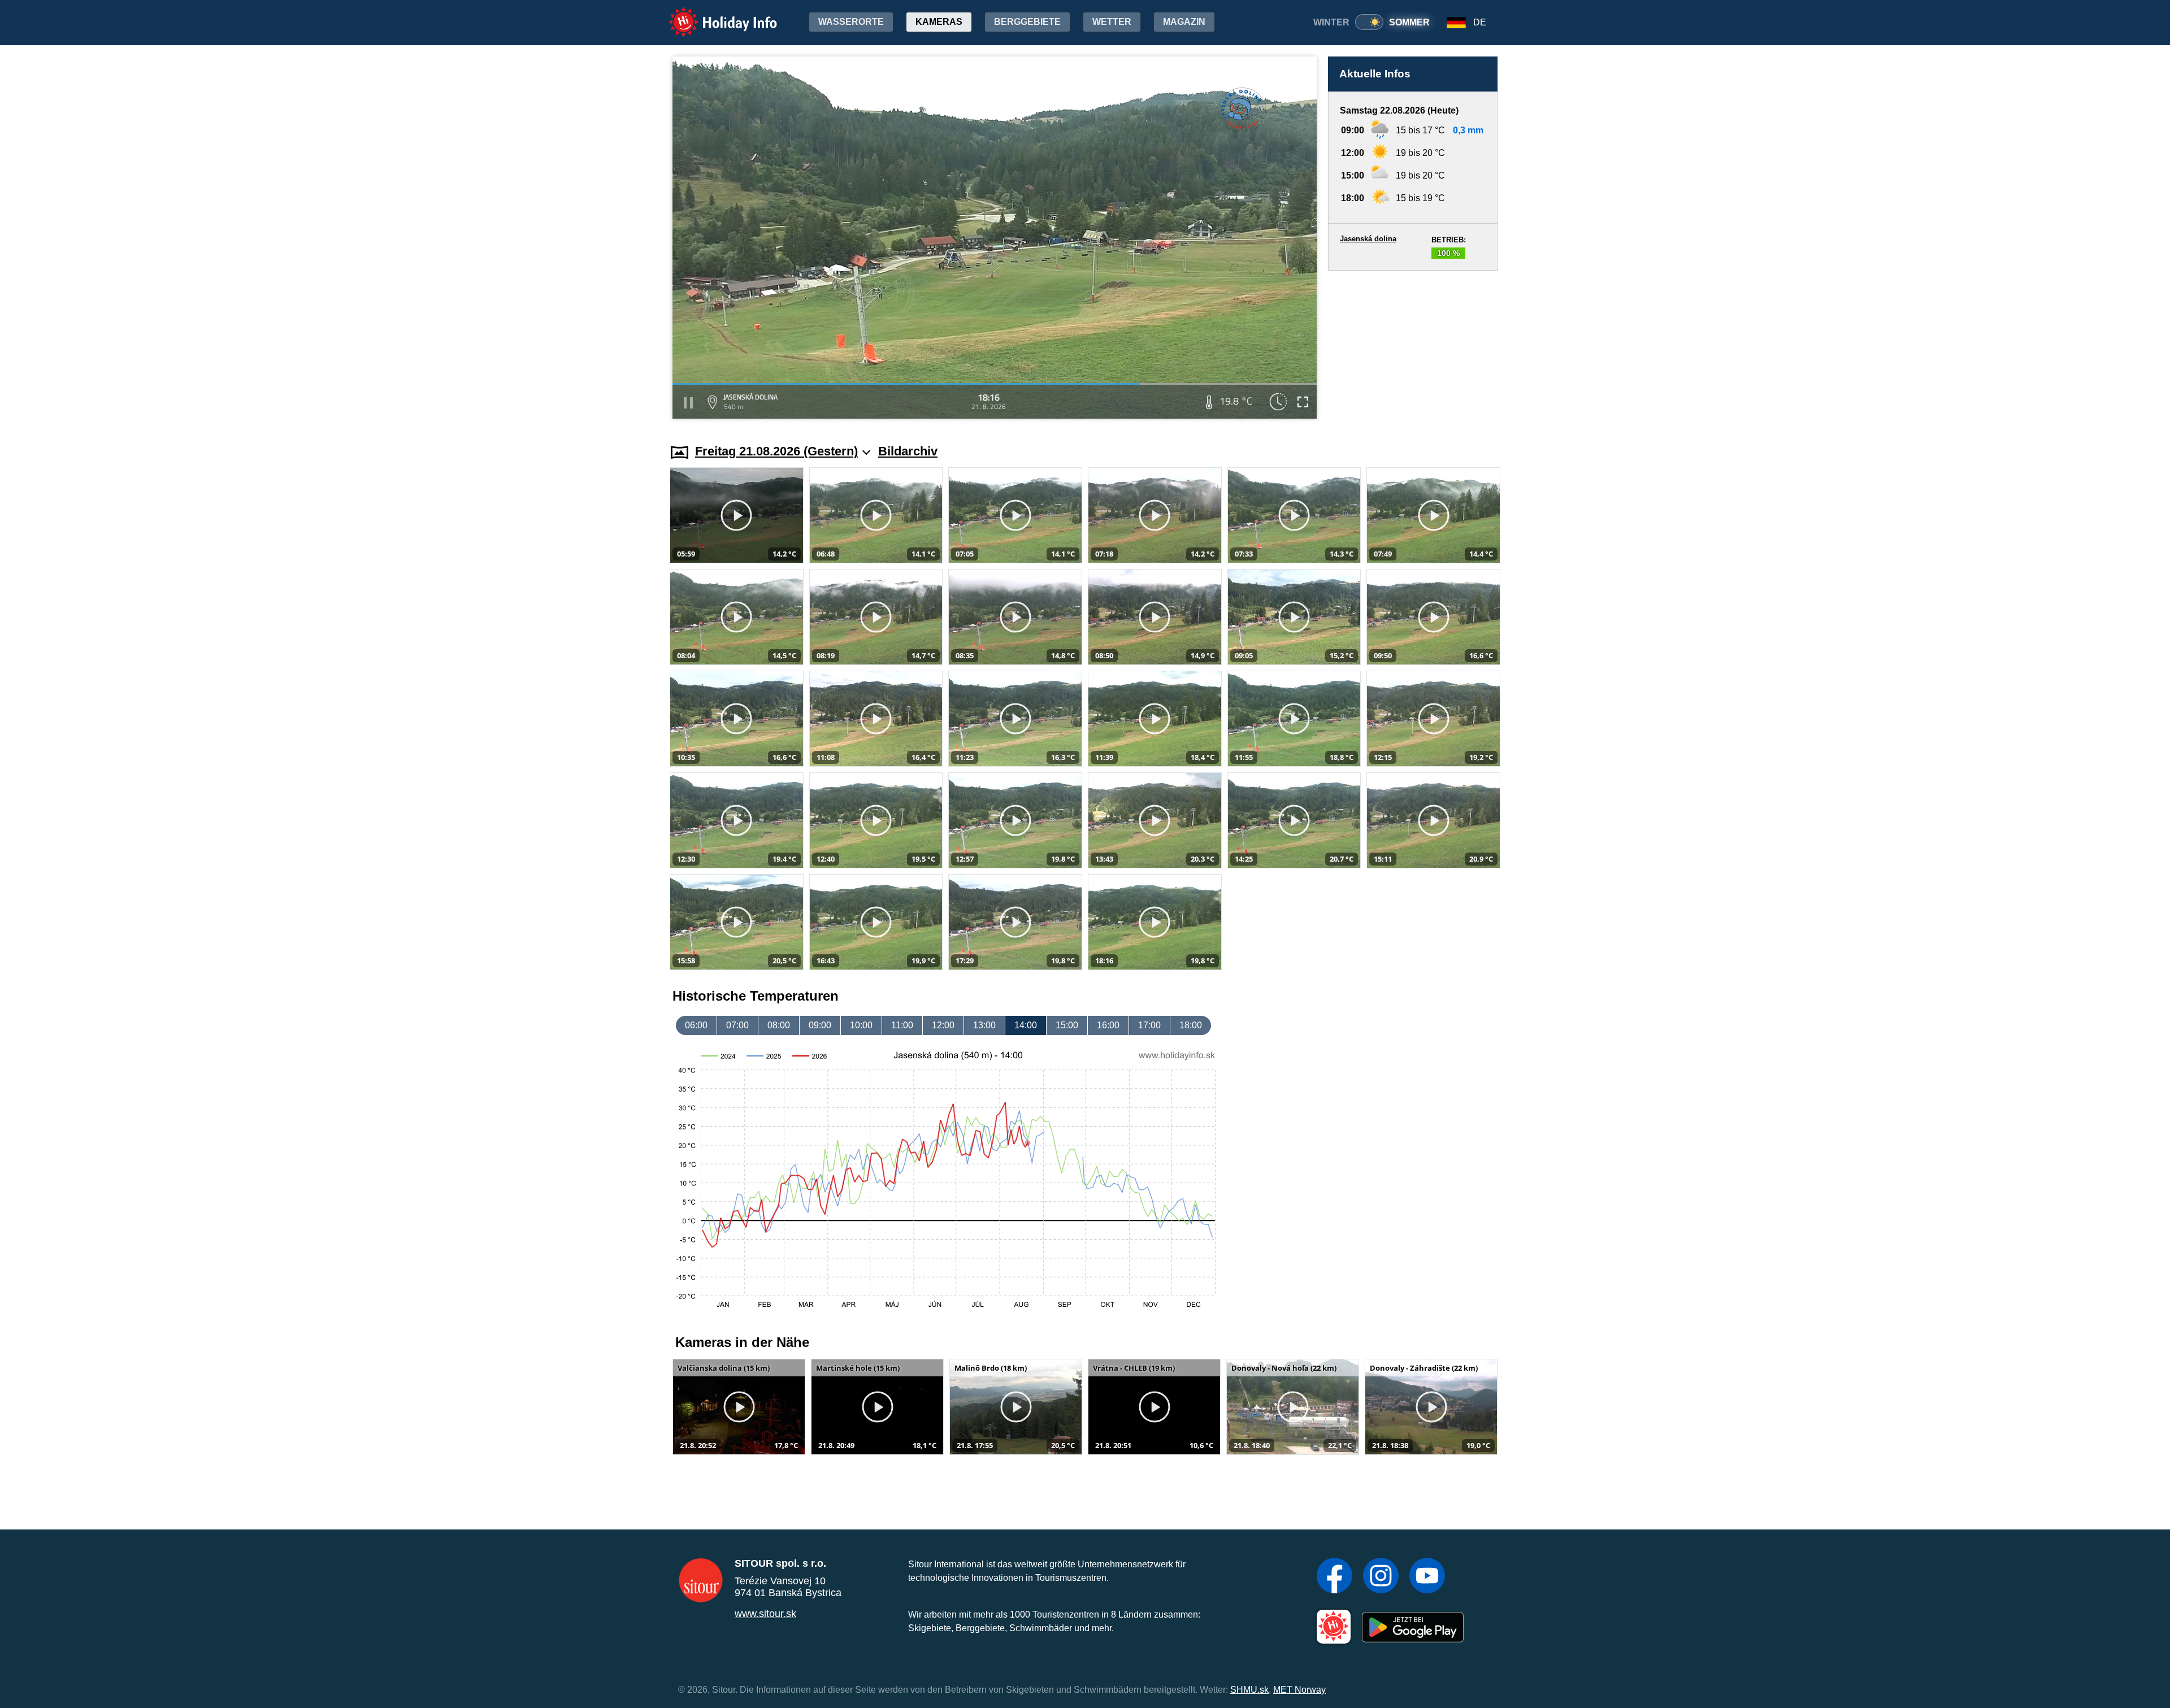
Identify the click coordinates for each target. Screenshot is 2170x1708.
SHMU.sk (1249, 1690)
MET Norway (1299, 1690)
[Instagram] (1381, 1577)
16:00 (1108, 1025)
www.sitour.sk (765, 1614)
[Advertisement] (1413, 346)
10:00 (861, 1025)
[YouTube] (1427, 1577)
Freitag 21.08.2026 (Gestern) (776, 451)
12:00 (943, 1025)
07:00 (737, 1025)
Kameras (939, 22)
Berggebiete (1027, 22)
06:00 (696, 1025)
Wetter (1112, 22)
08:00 (779, 1025)
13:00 (984, 1025)
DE (1480, 22)
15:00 (1067, 1025)
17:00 (1149, 1025)
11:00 (902, 1025)
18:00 (1191, 1025)
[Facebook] (1334, 1577)
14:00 (1026, 1025)
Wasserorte (851, 22)
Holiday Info (712, 14)
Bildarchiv (908, 451)
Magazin (1184, 22)
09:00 (820, 1025)
